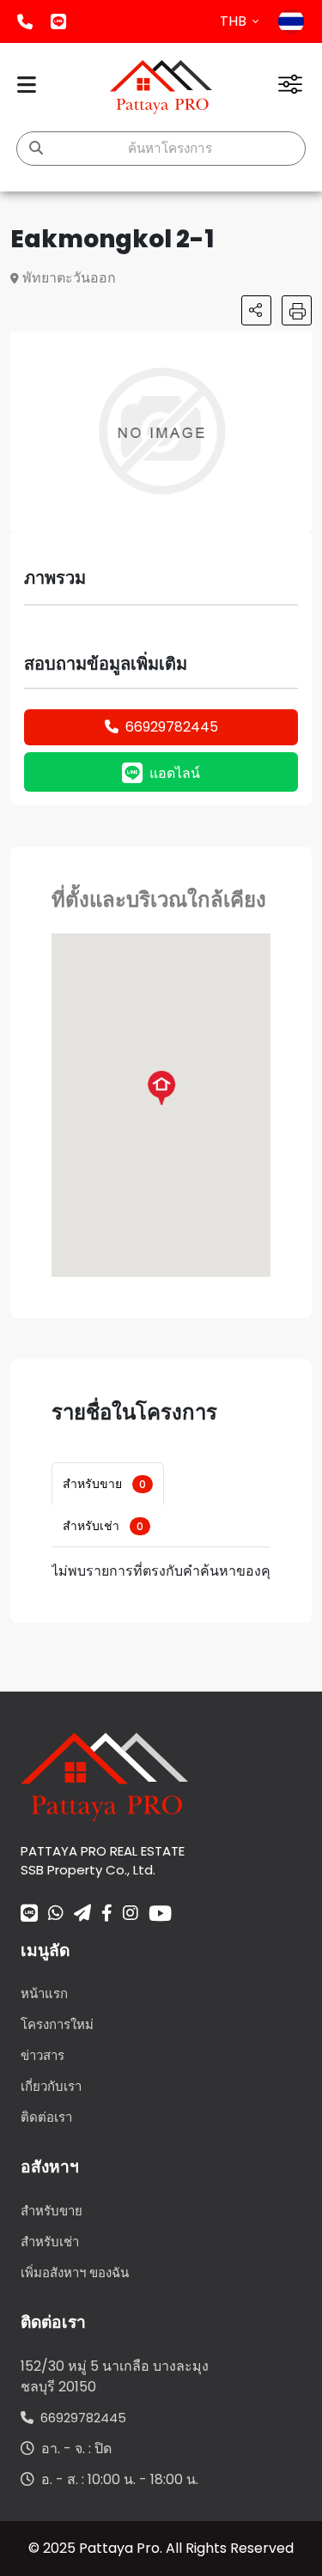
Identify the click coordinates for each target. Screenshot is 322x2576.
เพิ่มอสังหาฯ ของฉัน (75, 2272)
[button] (296, 347)
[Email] (82, 1915)
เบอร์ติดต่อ (25, 21)
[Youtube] (160, 1913)
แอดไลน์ (58, 21)
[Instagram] (131, 1915)
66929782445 (172, 727)
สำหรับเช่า (103, 1526)
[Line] (29, 1915)
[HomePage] (161, 87)
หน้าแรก (44, 1993)
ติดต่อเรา (46, 2117)
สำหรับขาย (104, 1484)
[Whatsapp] (56, 1915)
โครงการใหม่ (57, 2024)
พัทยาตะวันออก (69, 278)
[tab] (108, 1484)
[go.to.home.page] (104, 1775)
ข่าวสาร (43, 2055)
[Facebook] (107, 1915)
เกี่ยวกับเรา (51, 2086)
